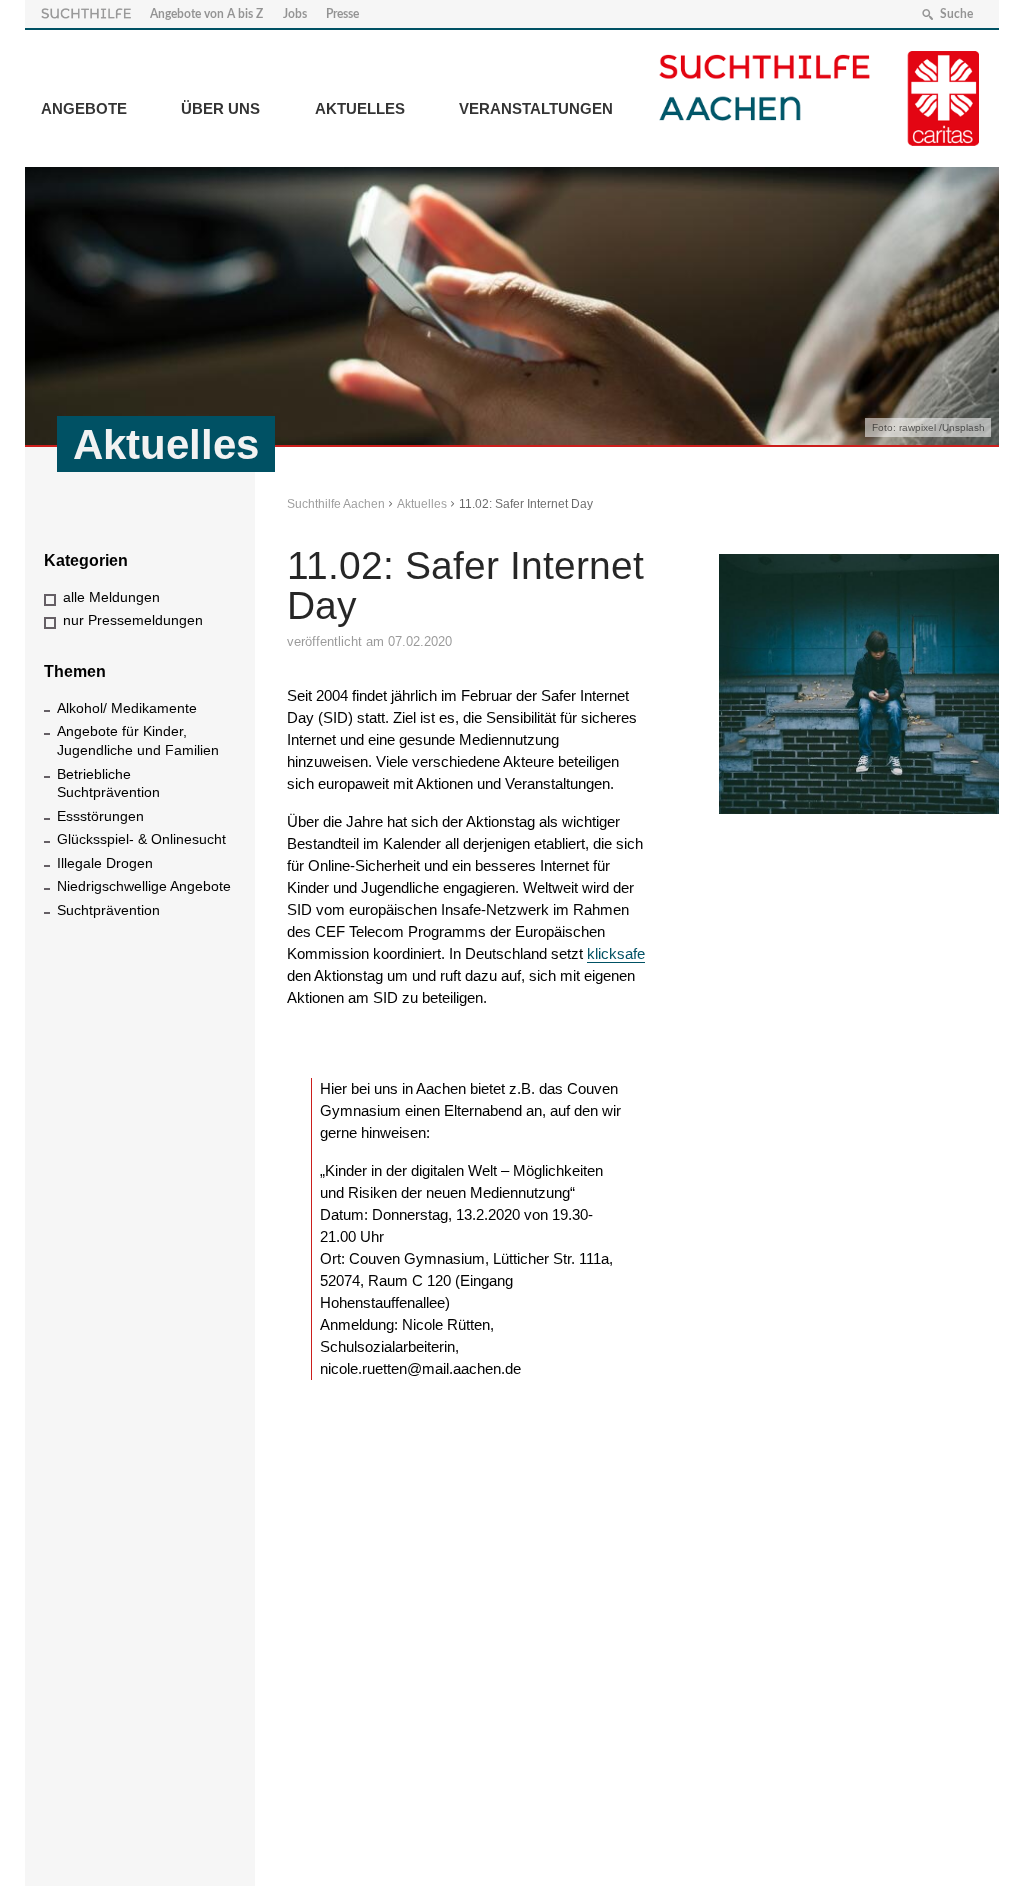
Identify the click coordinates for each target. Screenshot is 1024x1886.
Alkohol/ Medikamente (127, 708)
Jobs (295, 14)
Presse (342, 14)
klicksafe (616, 953)
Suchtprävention (108, 910)
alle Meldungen (111, 597)
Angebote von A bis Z (206, 14)
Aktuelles (360, 108)
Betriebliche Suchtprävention (108, 783)
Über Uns (220, 108)
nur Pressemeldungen (133, 620)
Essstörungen (100, 816)
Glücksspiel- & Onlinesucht (141, 839)
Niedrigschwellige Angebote (144, 886)
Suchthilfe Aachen (336, 504)
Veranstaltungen (536, 108)
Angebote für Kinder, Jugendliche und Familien (138, 740)
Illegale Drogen (105, 863)
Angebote (84, 108)
